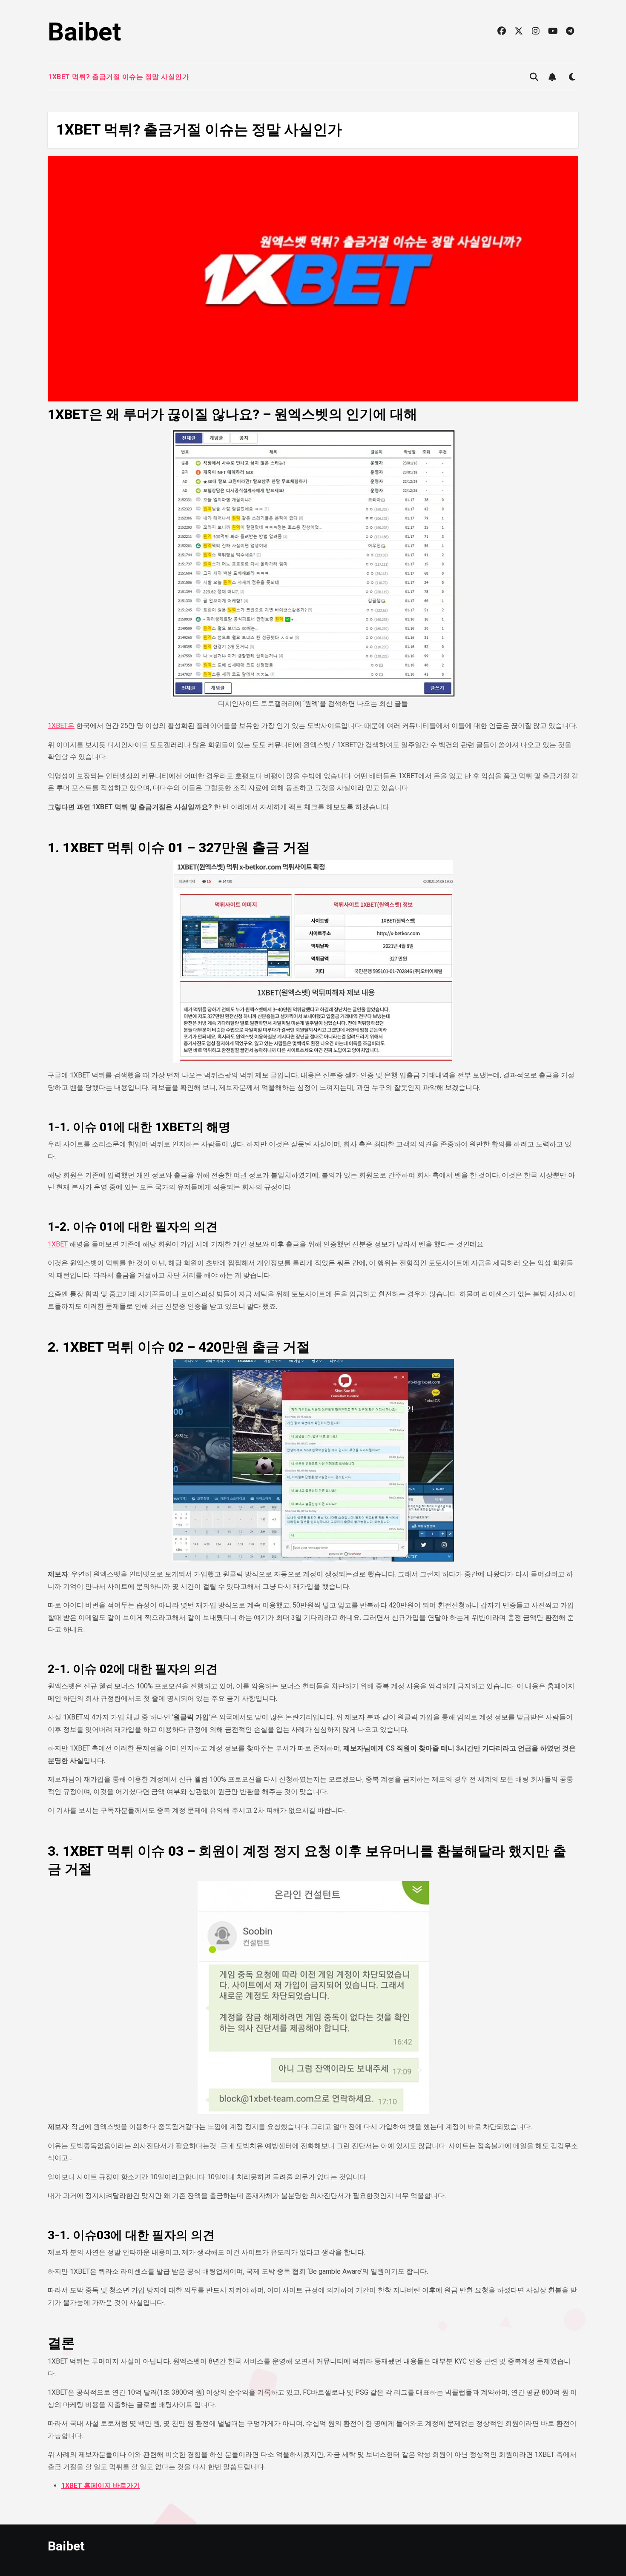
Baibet (84, 32)
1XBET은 (61, 726)
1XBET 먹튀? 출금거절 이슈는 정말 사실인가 (119, 77)
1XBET (58, 1244)
